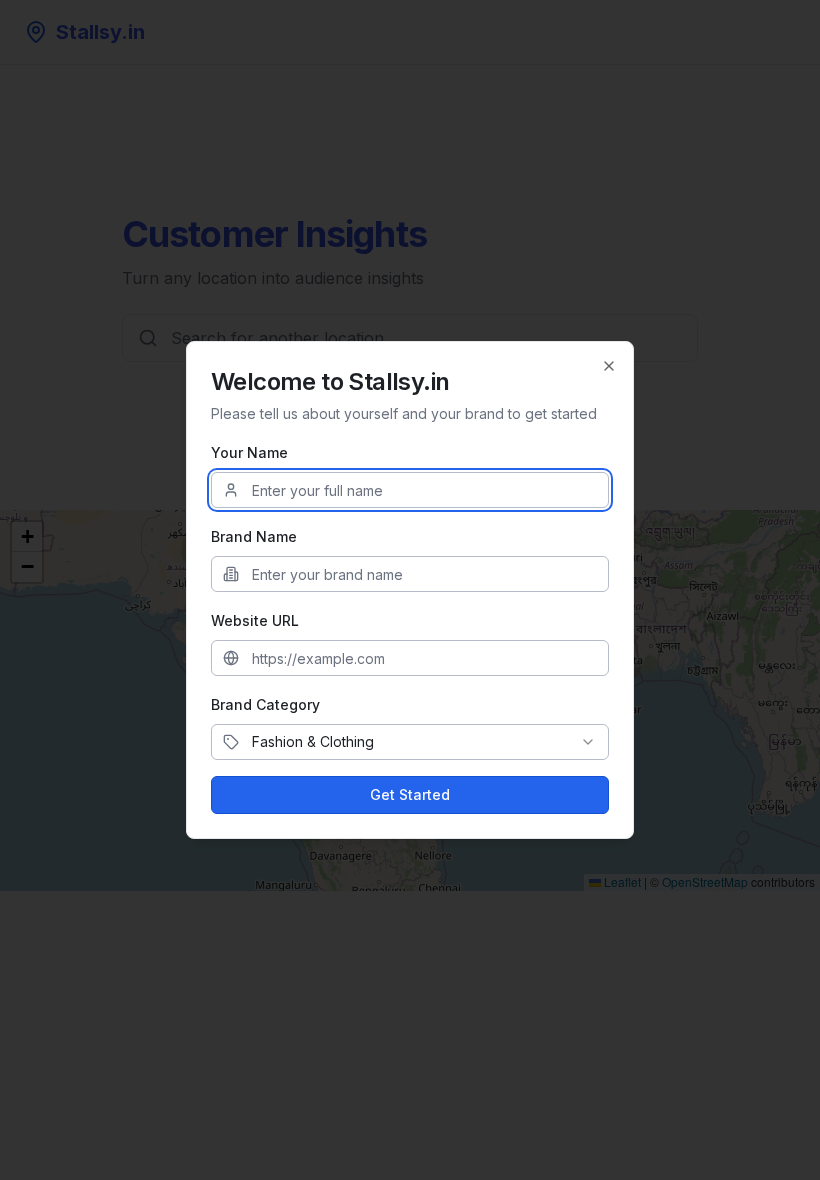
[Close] (609, 366)
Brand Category (265, 704)
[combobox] (410, 742)
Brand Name (254, 536)
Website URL (255, 620)
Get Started (410, 794)
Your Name (249, 452)
